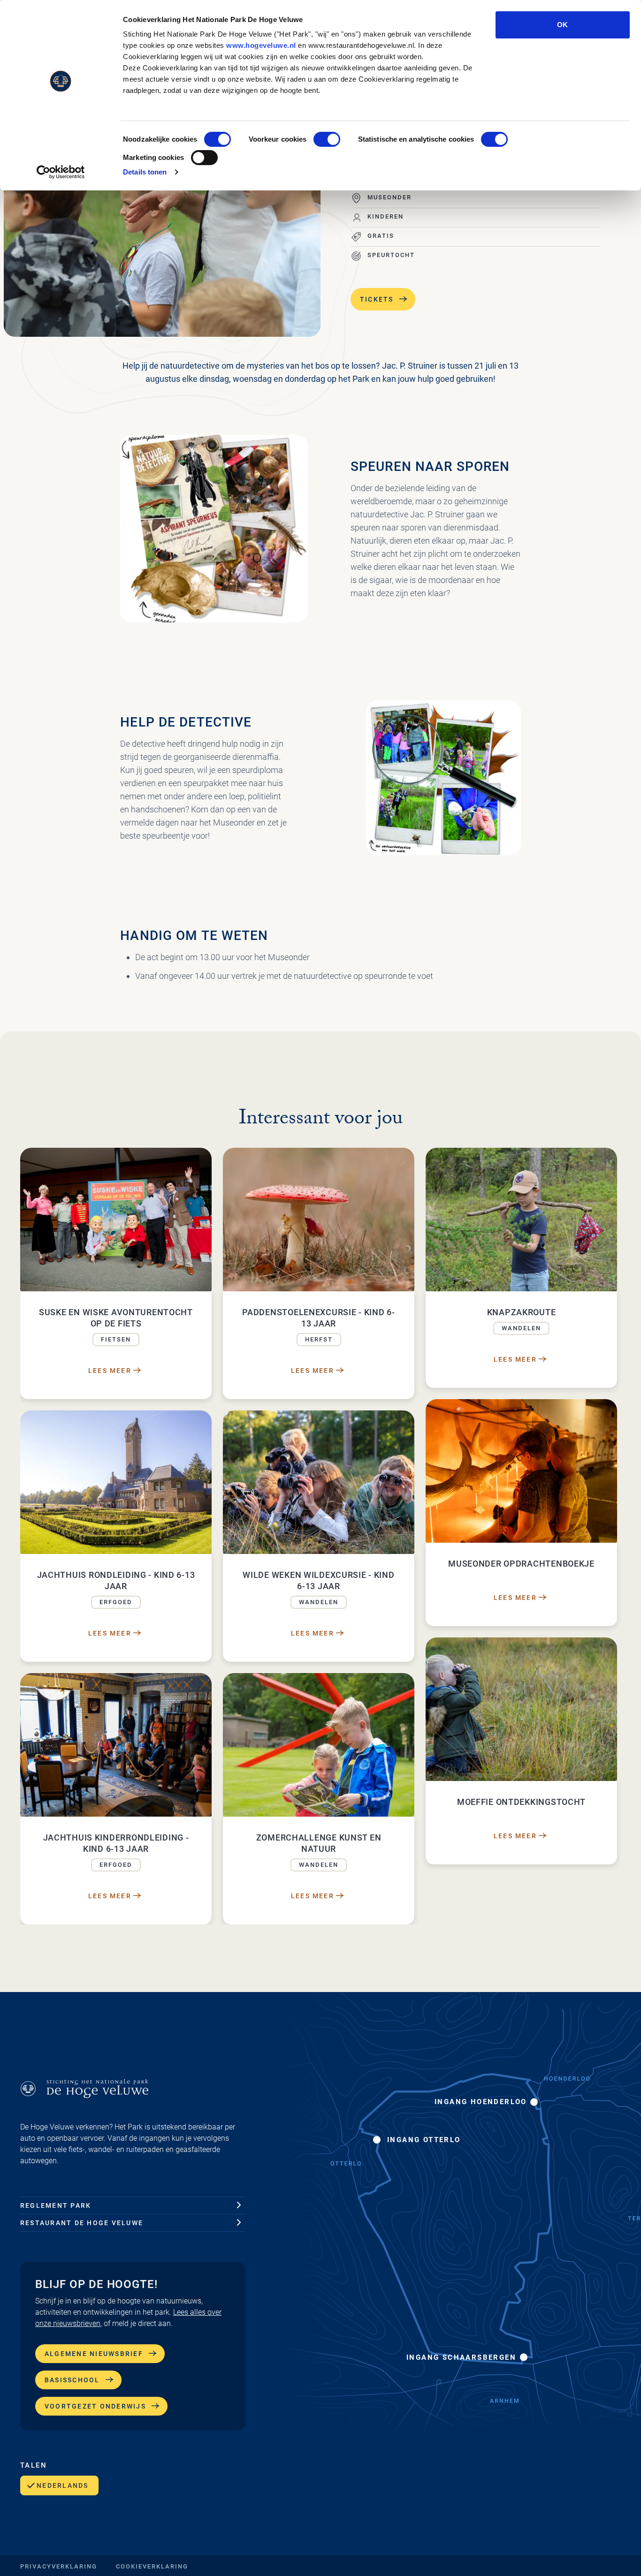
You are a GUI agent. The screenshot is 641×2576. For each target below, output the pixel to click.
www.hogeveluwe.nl (261, 45)
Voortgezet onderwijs (95, 2406)
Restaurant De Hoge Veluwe (82, 2223)
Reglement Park (56, 2205)
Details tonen (145, 172)
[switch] (327, 139)
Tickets (377, 299)
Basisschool (72, 2380)
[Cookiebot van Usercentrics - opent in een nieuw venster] (61, 172)
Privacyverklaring (59, 2566)
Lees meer (110, 1371)
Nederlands (62, 2485)
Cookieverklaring (152, 2566)
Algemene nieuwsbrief (94, 2354)
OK (562, 25)
